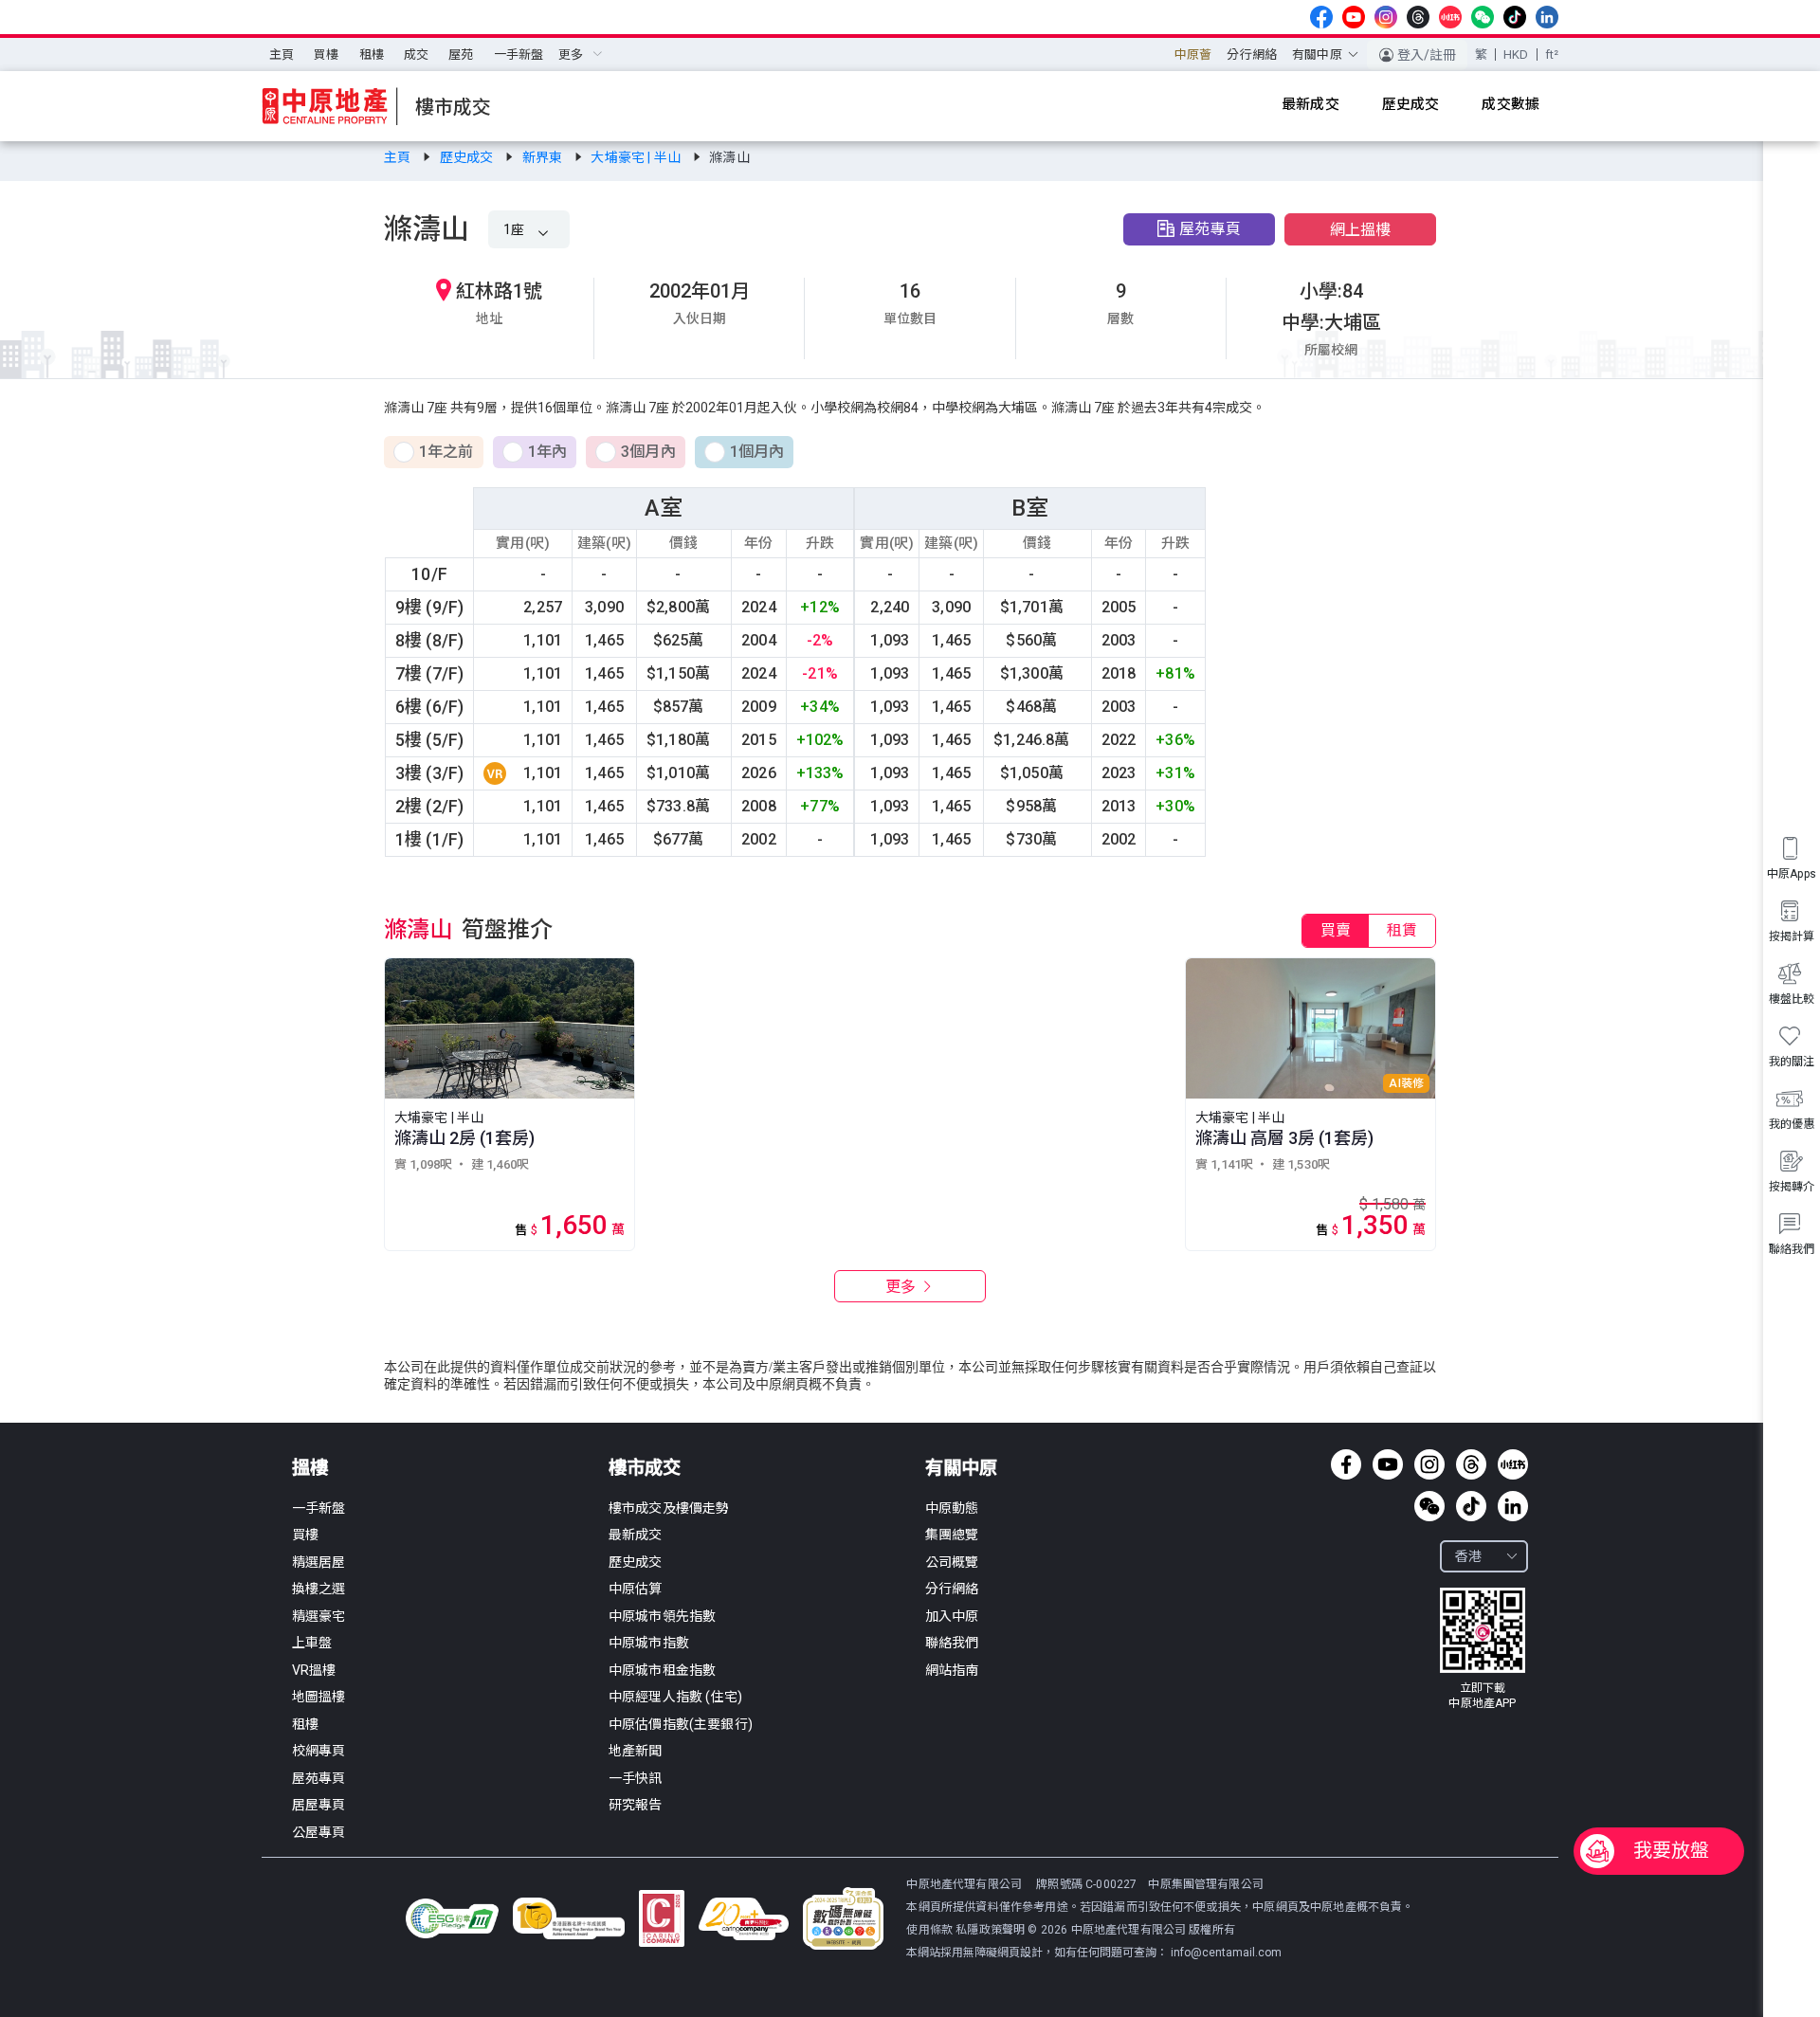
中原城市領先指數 (662, 1616)
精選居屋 (319, 1562)
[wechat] (1483, 17)
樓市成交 (645, 1468)
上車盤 (312, 1643)
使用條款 (931, 1930)
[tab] (1336, 931)
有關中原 (961, 1468)
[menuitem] (282, 55)
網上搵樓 (1361, 230)
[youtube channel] (1354, 17)
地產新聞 (636, 1751)
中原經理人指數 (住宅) (675, 1697)
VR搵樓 (314, 1670)
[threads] (1418, 17)
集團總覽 (952, 1535)
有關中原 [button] (1317, 55)
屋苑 (461, 55)
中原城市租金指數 (662, 1670)
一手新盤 (519, 55)
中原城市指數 (649, 1643)
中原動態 (952, 1508)
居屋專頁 (319, 1805)
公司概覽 (952, 1562)
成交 (416, 55)
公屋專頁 (319, 1832)
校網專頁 (319, 1751)
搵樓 (310, 1468)
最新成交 (636, 1535)
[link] (399, 157)
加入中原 (952, 1616)
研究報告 (636, 1805)
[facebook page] (1321, 17)
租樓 (372, 55)
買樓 (326, 55)
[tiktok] (1515, 17)
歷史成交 (468, 157)
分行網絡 (1252, 55)
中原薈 (1193, 55)
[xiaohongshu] (1450, 17)
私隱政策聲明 (990, 1930)
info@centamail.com (1226, 1953)
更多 (902, 1287)
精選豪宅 (319, 1616)
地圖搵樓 (319, 1697)
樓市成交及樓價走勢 (669, 1508)
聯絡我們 (952, 1643)
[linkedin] (1547, 17)
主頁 (282, 55)
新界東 (544, 157)
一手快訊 (636, 1778)
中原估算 (636, 1589)
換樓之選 (319, 1589)
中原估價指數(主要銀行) (681, 1724)
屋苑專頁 (1210, 229)
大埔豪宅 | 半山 (637, 157)
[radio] (434, 453)
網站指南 (952, 1670)
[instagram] (1386, 17)
